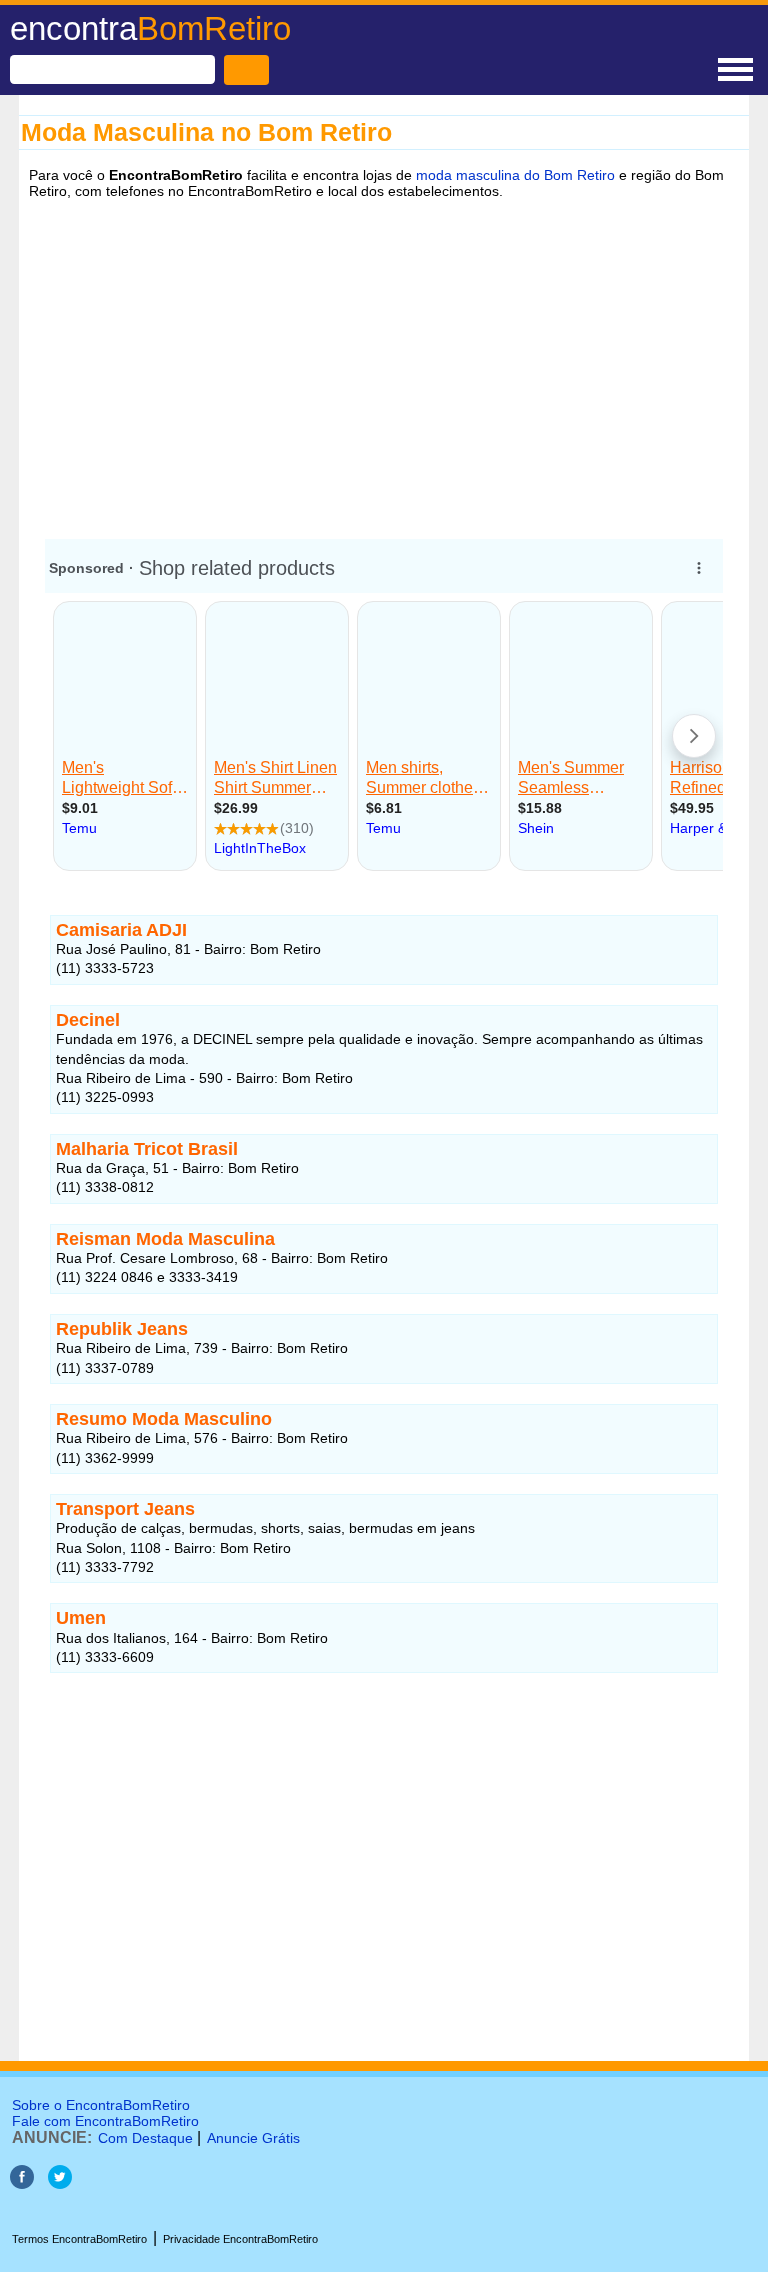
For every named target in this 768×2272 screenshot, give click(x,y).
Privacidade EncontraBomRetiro (240, 2239)
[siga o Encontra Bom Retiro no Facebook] (22, 2183)
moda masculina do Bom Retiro (515, 175)
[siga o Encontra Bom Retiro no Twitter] (60, 2183)
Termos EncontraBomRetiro (79, 2239)
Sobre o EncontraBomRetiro (101, 2105)
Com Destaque (145, 2138)
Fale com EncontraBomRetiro (105, 2121)
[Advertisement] (384, 363)
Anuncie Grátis (253, 2138)
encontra (150, 28)
